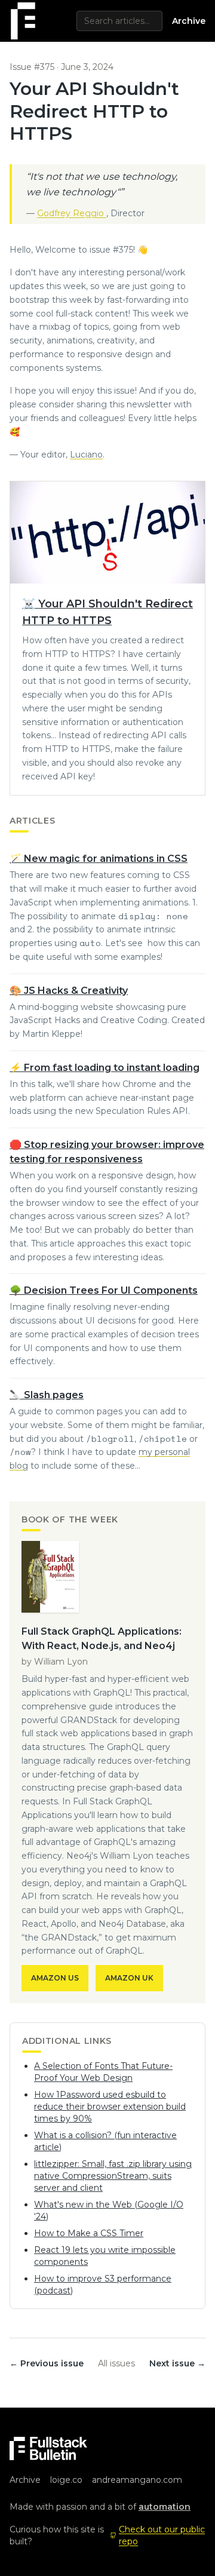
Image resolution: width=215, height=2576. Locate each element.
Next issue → (177, 2363)
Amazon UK (129, 1978)
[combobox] (119, 21)
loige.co (66, 2480)
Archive (189, 21)
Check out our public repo (162, 2535)
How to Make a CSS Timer (89, 2233)
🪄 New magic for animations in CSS (99, 859)
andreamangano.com (137, 2480)
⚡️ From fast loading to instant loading (105, 1068)
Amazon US (55, 1978)
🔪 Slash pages (47, 1395)
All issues (116, 2363)
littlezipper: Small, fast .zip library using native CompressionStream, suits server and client (113, 2176)
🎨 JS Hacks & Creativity (69, 991)
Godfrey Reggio (72, 213)
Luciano (86, 455)
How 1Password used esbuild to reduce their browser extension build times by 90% (110, 2107)
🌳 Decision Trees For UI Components (104, 1290)
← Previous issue (47, 2363)
